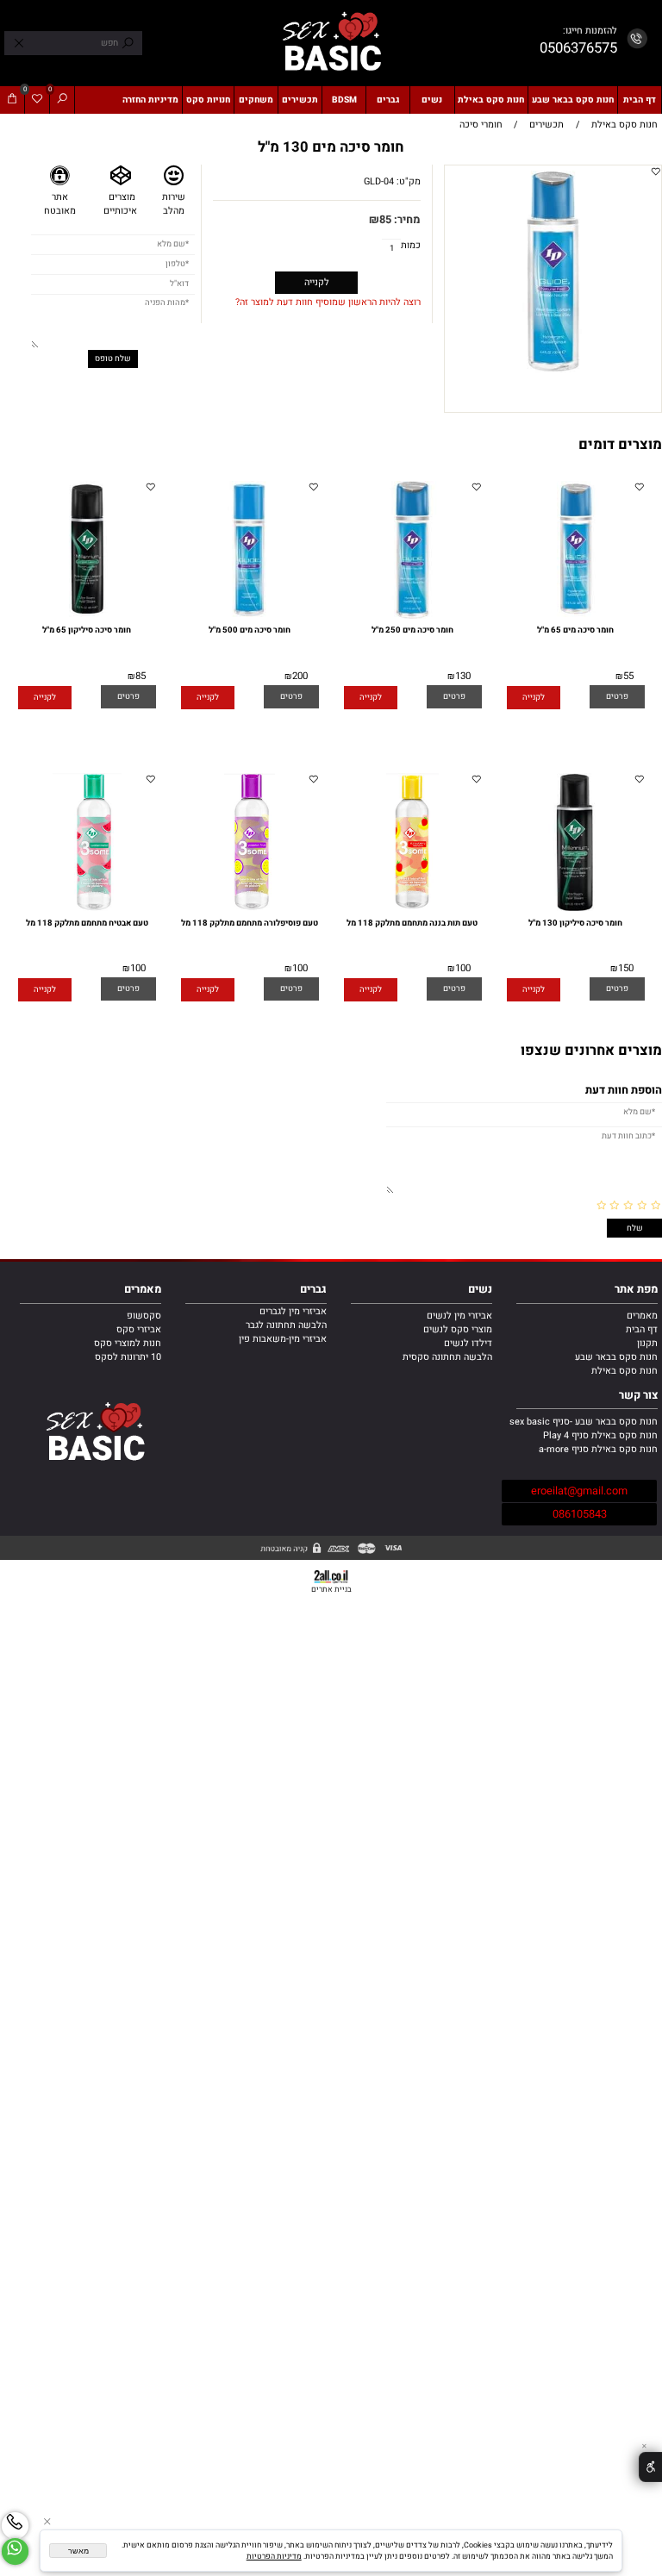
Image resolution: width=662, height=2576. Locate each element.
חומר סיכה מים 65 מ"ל (575, 630)
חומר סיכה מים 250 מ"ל (412, 630)
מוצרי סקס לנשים (458, 1330)
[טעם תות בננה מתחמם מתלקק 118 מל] (412, 908)
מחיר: (406, 220)
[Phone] (15, 2526)
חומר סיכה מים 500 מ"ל (250, 630)
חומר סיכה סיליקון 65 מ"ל (87, 630)
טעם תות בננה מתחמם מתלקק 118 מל (412, 923)
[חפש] (62, 100)
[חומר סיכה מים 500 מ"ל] (250, 616)
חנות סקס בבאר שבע (573, 100)
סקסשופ (144, 1316)
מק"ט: (409, 182)
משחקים (256, 100)
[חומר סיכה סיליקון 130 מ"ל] (575, 908)
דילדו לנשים (468, 1344)
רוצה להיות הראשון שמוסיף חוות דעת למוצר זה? (328, 303)
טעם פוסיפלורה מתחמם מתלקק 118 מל (250, 923)
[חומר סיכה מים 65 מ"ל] (575, 616)
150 (626, 968)
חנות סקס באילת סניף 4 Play (600, 1436)
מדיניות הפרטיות (274, 2557)
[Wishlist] (37, 100)
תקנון (647, 1344)
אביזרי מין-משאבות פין (283, 1339)
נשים (432, 100)
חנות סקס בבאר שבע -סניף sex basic (584, 1422)
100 (463, 968)
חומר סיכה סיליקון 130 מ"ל (575, 923)
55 (628, 676)
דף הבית (640, 100)
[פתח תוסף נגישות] (650, 2467)
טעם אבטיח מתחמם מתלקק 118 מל (87, 923)
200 (300, 676)
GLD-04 (379, 182)
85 (385, 220)
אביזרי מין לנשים (459, 1316)
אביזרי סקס (139, 1330)
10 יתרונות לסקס (128, 1357)
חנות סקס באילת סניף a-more (598, 1450)
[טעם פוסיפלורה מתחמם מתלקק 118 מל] (250, 908)
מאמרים (642, 1316)
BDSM (344, 100)
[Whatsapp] (15, 2551)
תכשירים (300, 100)
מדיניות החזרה (150, 100)
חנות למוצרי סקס (128, 1344)
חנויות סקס (208, 100)
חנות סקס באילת (491, 100)
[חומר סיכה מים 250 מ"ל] (412, 616)
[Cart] (12, 100)
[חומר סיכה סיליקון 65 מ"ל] (87, 616)
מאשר (78, 2551)
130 (463, 676)
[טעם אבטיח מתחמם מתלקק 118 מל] (87, 908)
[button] (534, 698)
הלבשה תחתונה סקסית (447, 1357)
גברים (388, 100)
